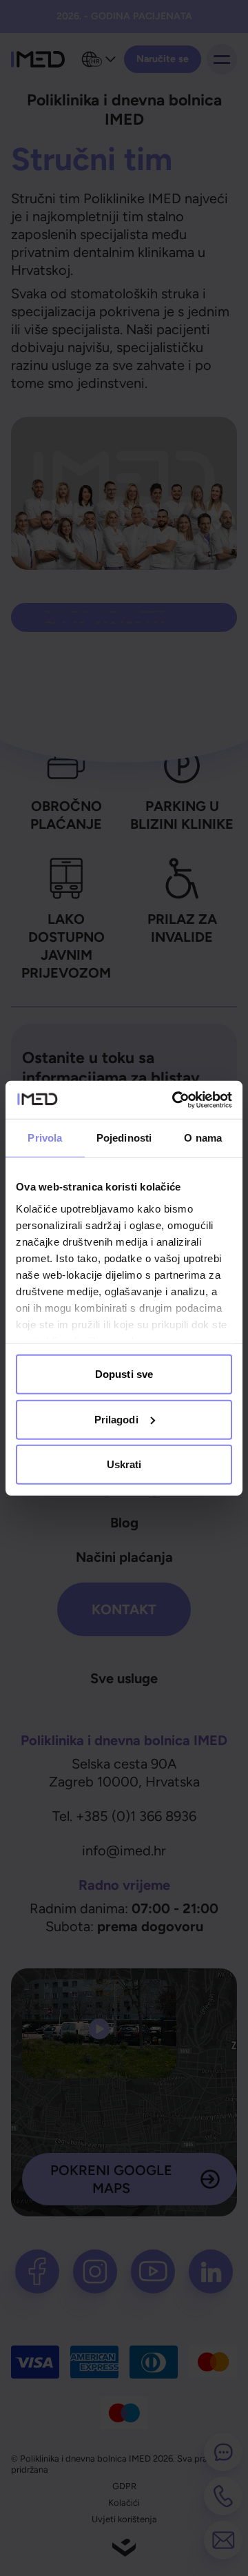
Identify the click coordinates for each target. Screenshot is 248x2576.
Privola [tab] (45, 1138)
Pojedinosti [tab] (124, 1138)
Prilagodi (116, 1419)
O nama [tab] (203, 1138)
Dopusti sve (124, 1374)
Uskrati (124, 1464)
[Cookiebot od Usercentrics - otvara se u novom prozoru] (175, 1100)
